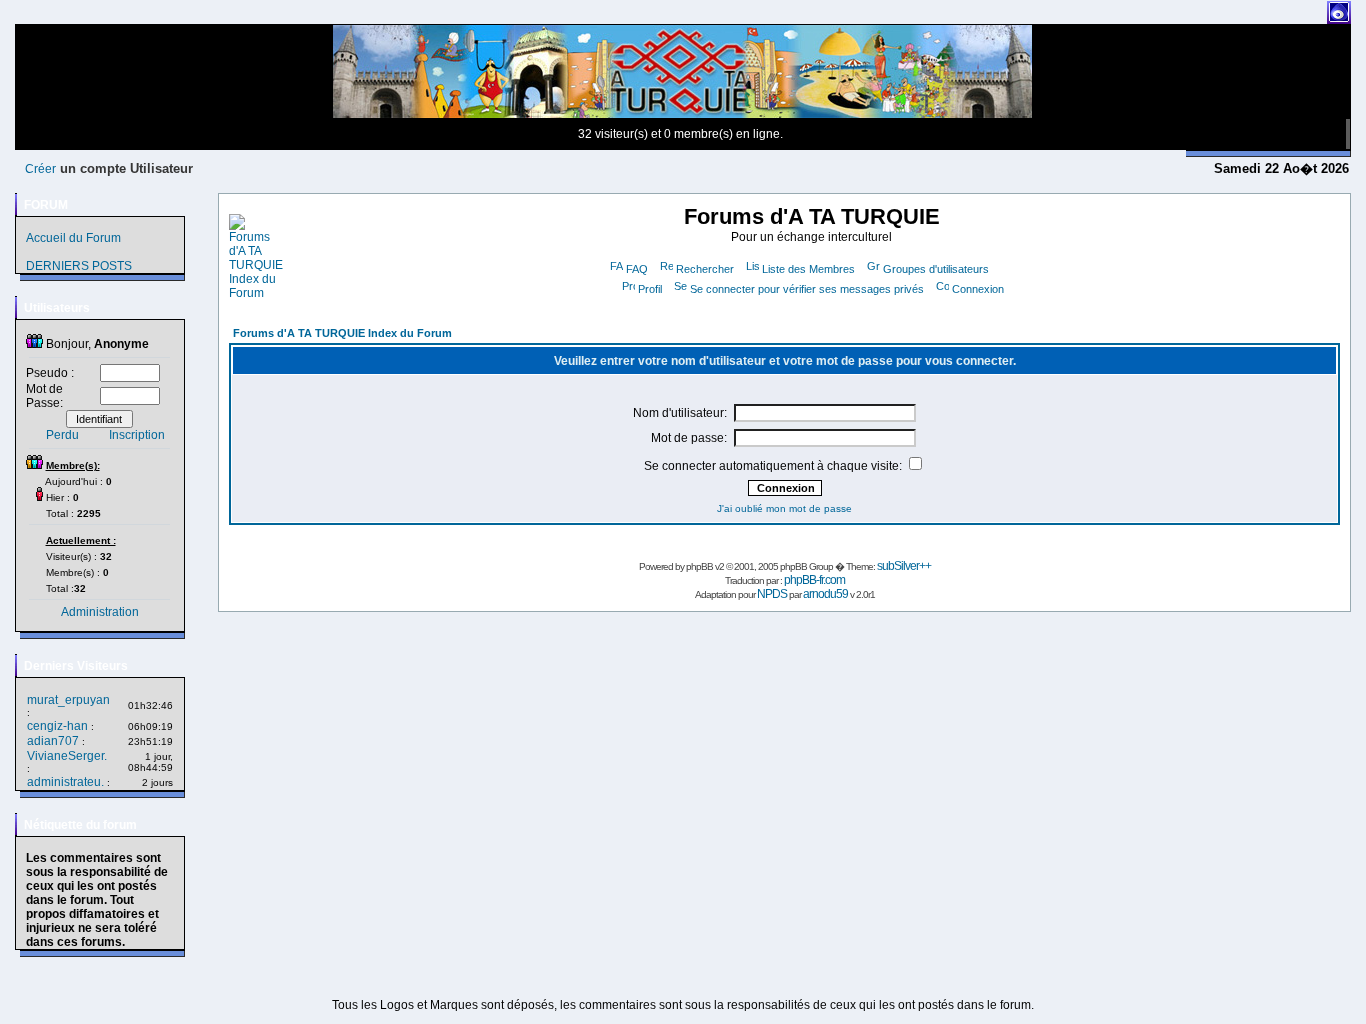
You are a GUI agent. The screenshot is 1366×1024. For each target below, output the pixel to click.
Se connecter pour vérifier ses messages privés (807, 289)
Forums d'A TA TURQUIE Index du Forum (342, 333)
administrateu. (65, 782)
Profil (650, 289)
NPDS (772, 594)
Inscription (137, 435)
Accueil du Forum (73, 238)
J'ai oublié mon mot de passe (784, 508)
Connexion (978, 289)
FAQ (637, 269)
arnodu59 (825, 594)
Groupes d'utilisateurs (936, 269)
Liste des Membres (808, 269)
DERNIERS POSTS (79, 266)
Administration (100, 612)
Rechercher (705, 269)
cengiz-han (57, 726)
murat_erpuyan (68, 700)
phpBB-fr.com (814, 580)
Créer (40, 169)
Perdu (62, 435)
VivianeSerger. (67, 756)
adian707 (53, 741)
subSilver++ (904, 566)
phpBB (699, 566)
